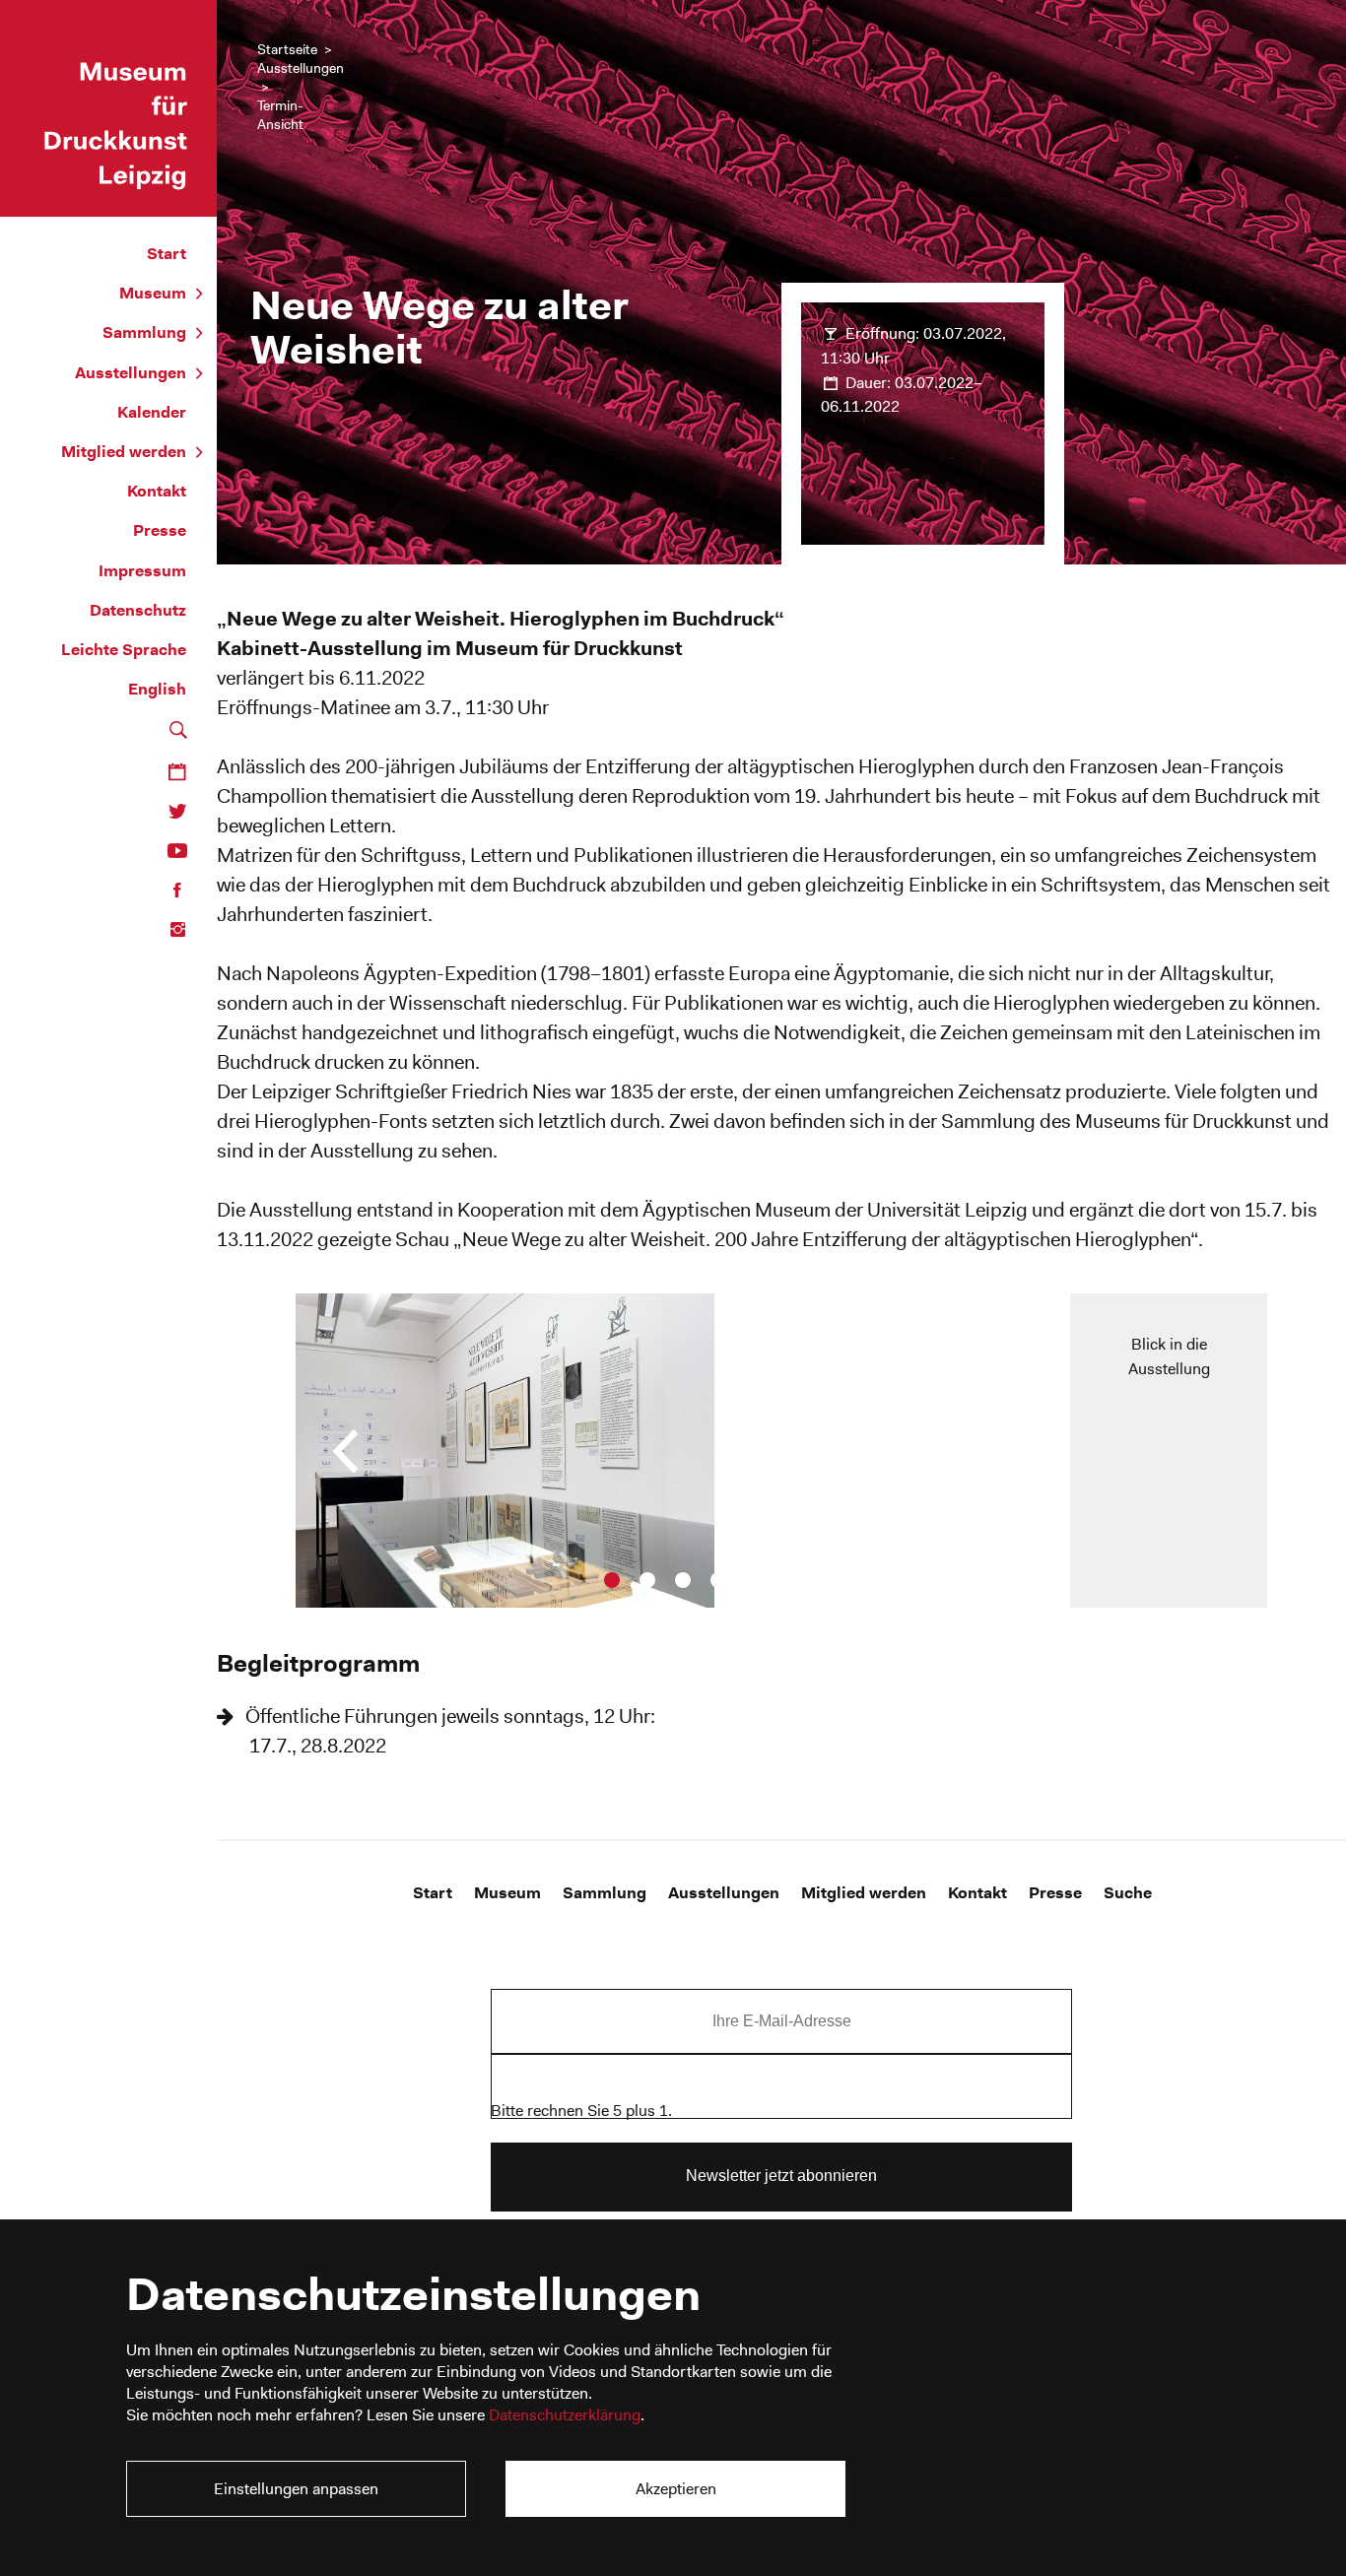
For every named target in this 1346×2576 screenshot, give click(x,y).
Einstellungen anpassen (296, 2489)
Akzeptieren (676, 2489)
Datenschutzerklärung (565, 2415)
